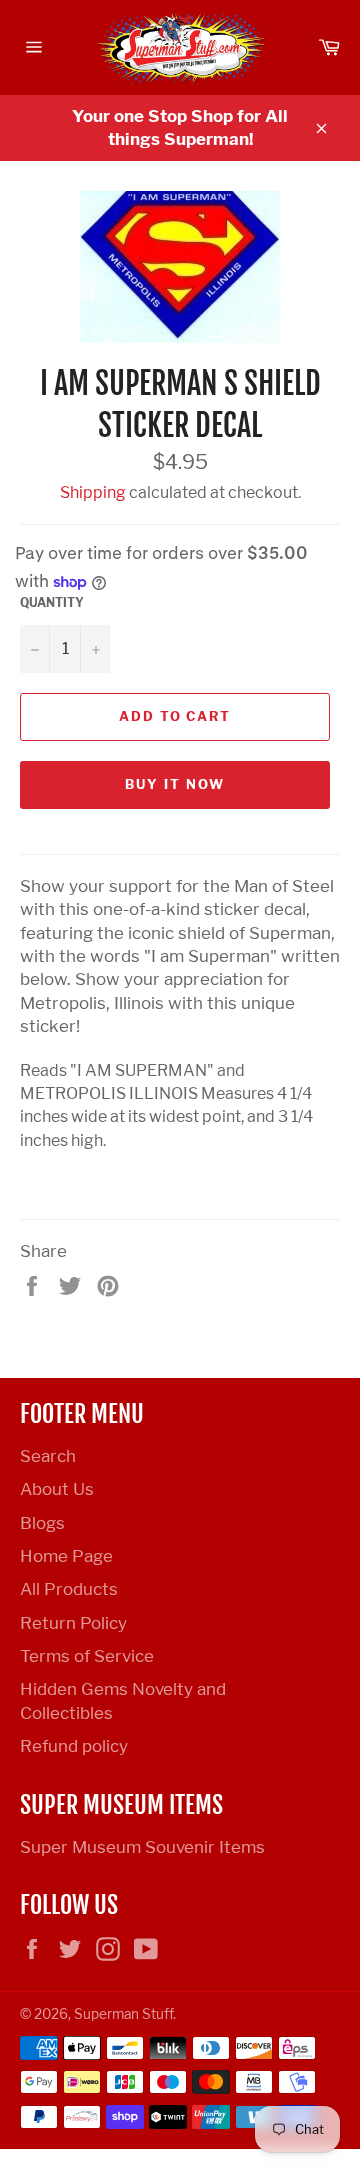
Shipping (93, 492)
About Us (57, 1489)
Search (48, 1456)
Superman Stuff (123, 2014)
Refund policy (74, 1746)
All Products (69, 1589)
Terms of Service (87, 1656)
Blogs (42, 1523)
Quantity (52, 602)
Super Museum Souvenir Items (142, 1847)
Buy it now (175, 784)
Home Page (66, 1556)
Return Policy (73, 1623)
